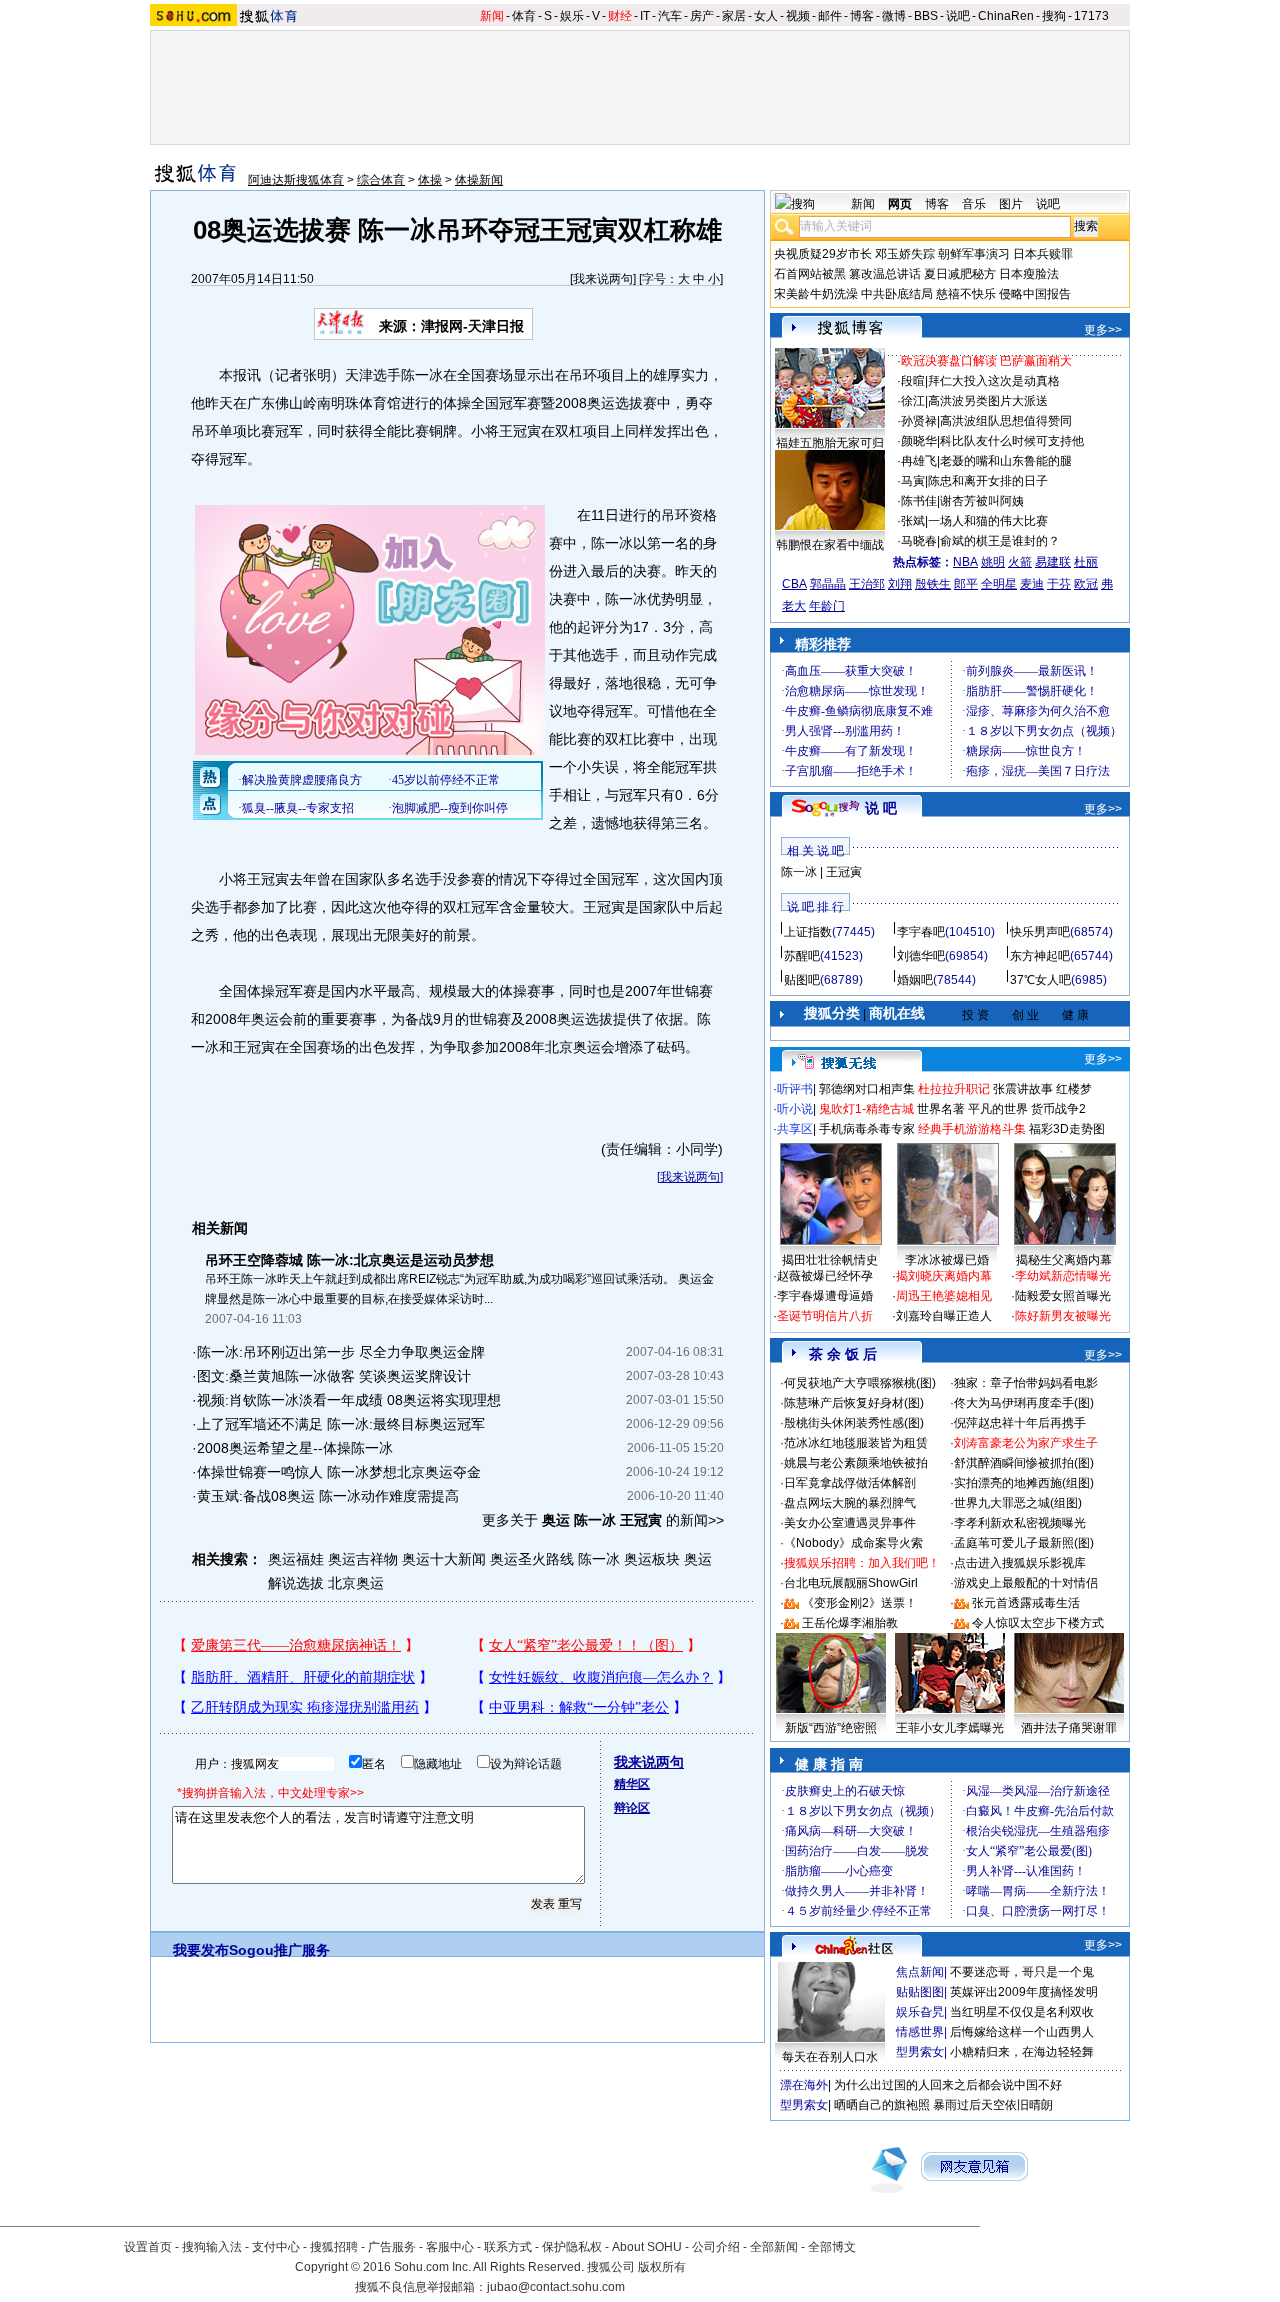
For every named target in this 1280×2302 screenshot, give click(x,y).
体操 (430, 180)
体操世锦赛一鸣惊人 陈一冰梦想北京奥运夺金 (339, 1472)
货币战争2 (1058, 1109)
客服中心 (450, 2247)
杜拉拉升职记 (954, 1089)
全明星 (999, 584)
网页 (900, 204)
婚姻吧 (915, 980)
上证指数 (808, 932)
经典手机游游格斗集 (972, 1129)
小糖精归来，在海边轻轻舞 (1022, 2052)
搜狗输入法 (212, 2247)
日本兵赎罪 (1043, 254)
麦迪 (1032, 584)
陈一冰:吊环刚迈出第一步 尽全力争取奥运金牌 (341, 1352)
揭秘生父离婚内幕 (1064, 1260)
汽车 (670, 16)
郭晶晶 (828, 584)
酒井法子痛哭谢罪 (1069, 1728)
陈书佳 (919, 501)
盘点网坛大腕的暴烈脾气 (850, 1503)
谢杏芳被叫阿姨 (982, 501)
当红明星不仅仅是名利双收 (1022, 2012)
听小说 (795, 1109)
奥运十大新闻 (444, 1559)
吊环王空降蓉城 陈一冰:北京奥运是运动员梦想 (349, 1260)
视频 (798, 16)
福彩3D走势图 (1067, 1129)
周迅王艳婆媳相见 (944, 1296)
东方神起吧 (1040, 956)
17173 (1091, 16)
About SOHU (647, 2247)
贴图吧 (802, 980)
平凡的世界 (998, 1109)
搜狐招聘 (334, 2247)
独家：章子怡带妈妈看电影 (1026, 1383)
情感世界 (920, 2032)
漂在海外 (804, 2085)
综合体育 (381, 180)
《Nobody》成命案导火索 (853, 1543)
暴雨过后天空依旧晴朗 (993, 2105)
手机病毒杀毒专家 (867, 1129)
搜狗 (1054, 16)
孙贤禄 (919, 421)
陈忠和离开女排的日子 (988, 481)
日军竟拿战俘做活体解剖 (850, 1483)
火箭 (1020, 562)
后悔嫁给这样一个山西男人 (1022, 2032)
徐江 (913, 401)
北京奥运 (356, 1583)
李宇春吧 (921, 932)
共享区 (795, 1129)
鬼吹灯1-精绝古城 (866, 1109)
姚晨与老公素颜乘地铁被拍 (856, 1463)
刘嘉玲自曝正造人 (944, 1316)
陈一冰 (599, 1559)
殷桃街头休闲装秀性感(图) (854, 1423)
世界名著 (941, 1109)
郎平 (966, 584)
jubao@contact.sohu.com (556, 2287)
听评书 (795, 1089)
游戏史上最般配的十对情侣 (1026, 1583)
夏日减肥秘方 (960, 274)
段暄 (913, 381)
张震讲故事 (1023, 1089)
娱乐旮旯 (920, 2012)
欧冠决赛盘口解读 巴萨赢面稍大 (986, 361)
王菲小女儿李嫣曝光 (950, 1728)
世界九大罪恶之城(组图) (1018, 1503)
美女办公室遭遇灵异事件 (850, 1523)
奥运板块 (652, 1559)
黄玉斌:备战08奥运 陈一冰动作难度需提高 (328, 1496)
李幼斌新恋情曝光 (1063, 1276)
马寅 (913, 481)
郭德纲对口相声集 (867, 1089)
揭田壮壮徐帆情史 (830, 1260)
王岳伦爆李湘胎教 (850, 1623)
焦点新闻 (920, 1972)
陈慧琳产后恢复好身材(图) (854, 1403)
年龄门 (827, 606)
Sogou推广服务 (279, 1950)
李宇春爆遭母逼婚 (825, 1296)
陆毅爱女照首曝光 (1063, 1296)
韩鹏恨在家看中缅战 (830, 545)
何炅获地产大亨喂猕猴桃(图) (860, 1383)
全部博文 (832, 2247)
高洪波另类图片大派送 (988, 401)
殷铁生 (933, 584)
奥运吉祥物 (363, 1559)
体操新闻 (479, 180)
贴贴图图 (920, 1992)
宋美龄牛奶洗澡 (816, 294)
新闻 (492, 16)
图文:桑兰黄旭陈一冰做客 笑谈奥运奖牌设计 (334, 1376)
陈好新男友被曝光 (1063, 1316)
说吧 (958, 16)
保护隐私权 (572, 2247)
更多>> (1103, 330)
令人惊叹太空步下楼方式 (1038, 1623)
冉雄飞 (919, 461)
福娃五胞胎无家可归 (830, 443)
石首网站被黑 (810, 274)
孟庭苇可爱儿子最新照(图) (1024, 1543)
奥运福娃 (296, 1559)
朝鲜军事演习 (974, 254)
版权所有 (662, 2267)
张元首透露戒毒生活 (1026, 1603)
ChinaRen (1006, 16)
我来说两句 (603, 279)
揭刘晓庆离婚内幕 (944, 1276)
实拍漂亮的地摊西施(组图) (1024, 1483)
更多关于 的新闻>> (603, 1520)
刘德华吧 (921, 956)
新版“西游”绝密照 (831, 1728)
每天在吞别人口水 (830, 2057)
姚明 (993, 562)
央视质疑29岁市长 (823, 254)
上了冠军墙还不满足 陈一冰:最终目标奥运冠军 (341, 1424)
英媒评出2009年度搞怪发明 (1024, 1992)
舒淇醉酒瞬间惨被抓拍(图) (1024, 1463)
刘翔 (900, 584)
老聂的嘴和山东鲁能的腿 (1006, 461)
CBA (794, 584)
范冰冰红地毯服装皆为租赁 (856, 1443)
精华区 (632, 1784)
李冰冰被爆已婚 (947, 1260)
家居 (734, 16)
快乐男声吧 (1040, 932)
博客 (862, 16)
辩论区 (632, 1808)
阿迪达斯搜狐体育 (296, 180)
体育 (524, 16)
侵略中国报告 (1035, 294)
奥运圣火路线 (532, 1559)
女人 (766, 16)
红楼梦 (1074, 1089)
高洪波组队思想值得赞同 (1006, 421)
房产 (702, 16)
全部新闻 (774, 2247)
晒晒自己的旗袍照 (882, 2105)
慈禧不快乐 (966, 294)
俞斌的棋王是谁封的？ (1000, 541)
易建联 (1053, 562)
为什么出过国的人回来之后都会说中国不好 (948, 2085)
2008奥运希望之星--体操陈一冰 (295, 1448)
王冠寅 (844, 872)
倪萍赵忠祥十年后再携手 (1020, 1423)
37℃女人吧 (1040, 980)
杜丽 (1086, 562)
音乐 (974, 204)
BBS (926, 16)
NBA (965, 562)
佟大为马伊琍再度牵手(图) (1024, 1403)
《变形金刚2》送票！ (859, 1603)
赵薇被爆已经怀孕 (825, 1276)
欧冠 (1086, 584)
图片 (1011, 204)
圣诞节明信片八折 (825, 1316)
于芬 (1059, 584)
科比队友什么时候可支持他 (1012, 441)
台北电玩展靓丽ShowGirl (851, 1583)
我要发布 (201, 1950)
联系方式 (508, 2247)
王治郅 (867, 584)
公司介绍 (716, 2247)
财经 (620, 16)
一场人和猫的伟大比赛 (988, 521)
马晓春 (919, 541)
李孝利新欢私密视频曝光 (1020, 1523)
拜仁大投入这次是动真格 (994, 381)
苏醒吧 (802, 956)
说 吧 (881, 808)
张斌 (913, 521)
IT (645, 16)
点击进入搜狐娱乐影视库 (1020, 1563)
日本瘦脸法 (1029, 274)
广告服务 (392, 2247)
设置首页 (148, 2247)
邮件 (830, 16)
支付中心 (276, 2247)
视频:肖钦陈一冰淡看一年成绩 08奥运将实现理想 (349, 1400)
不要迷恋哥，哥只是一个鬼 (1022, 1972)
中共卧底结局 (897, 294)
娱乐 (572, 16)
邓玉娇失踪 (905, 254)
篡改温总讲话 (885, 274)
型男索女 (920, 2052)
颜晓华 (919, 441)
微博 (894, 16)
